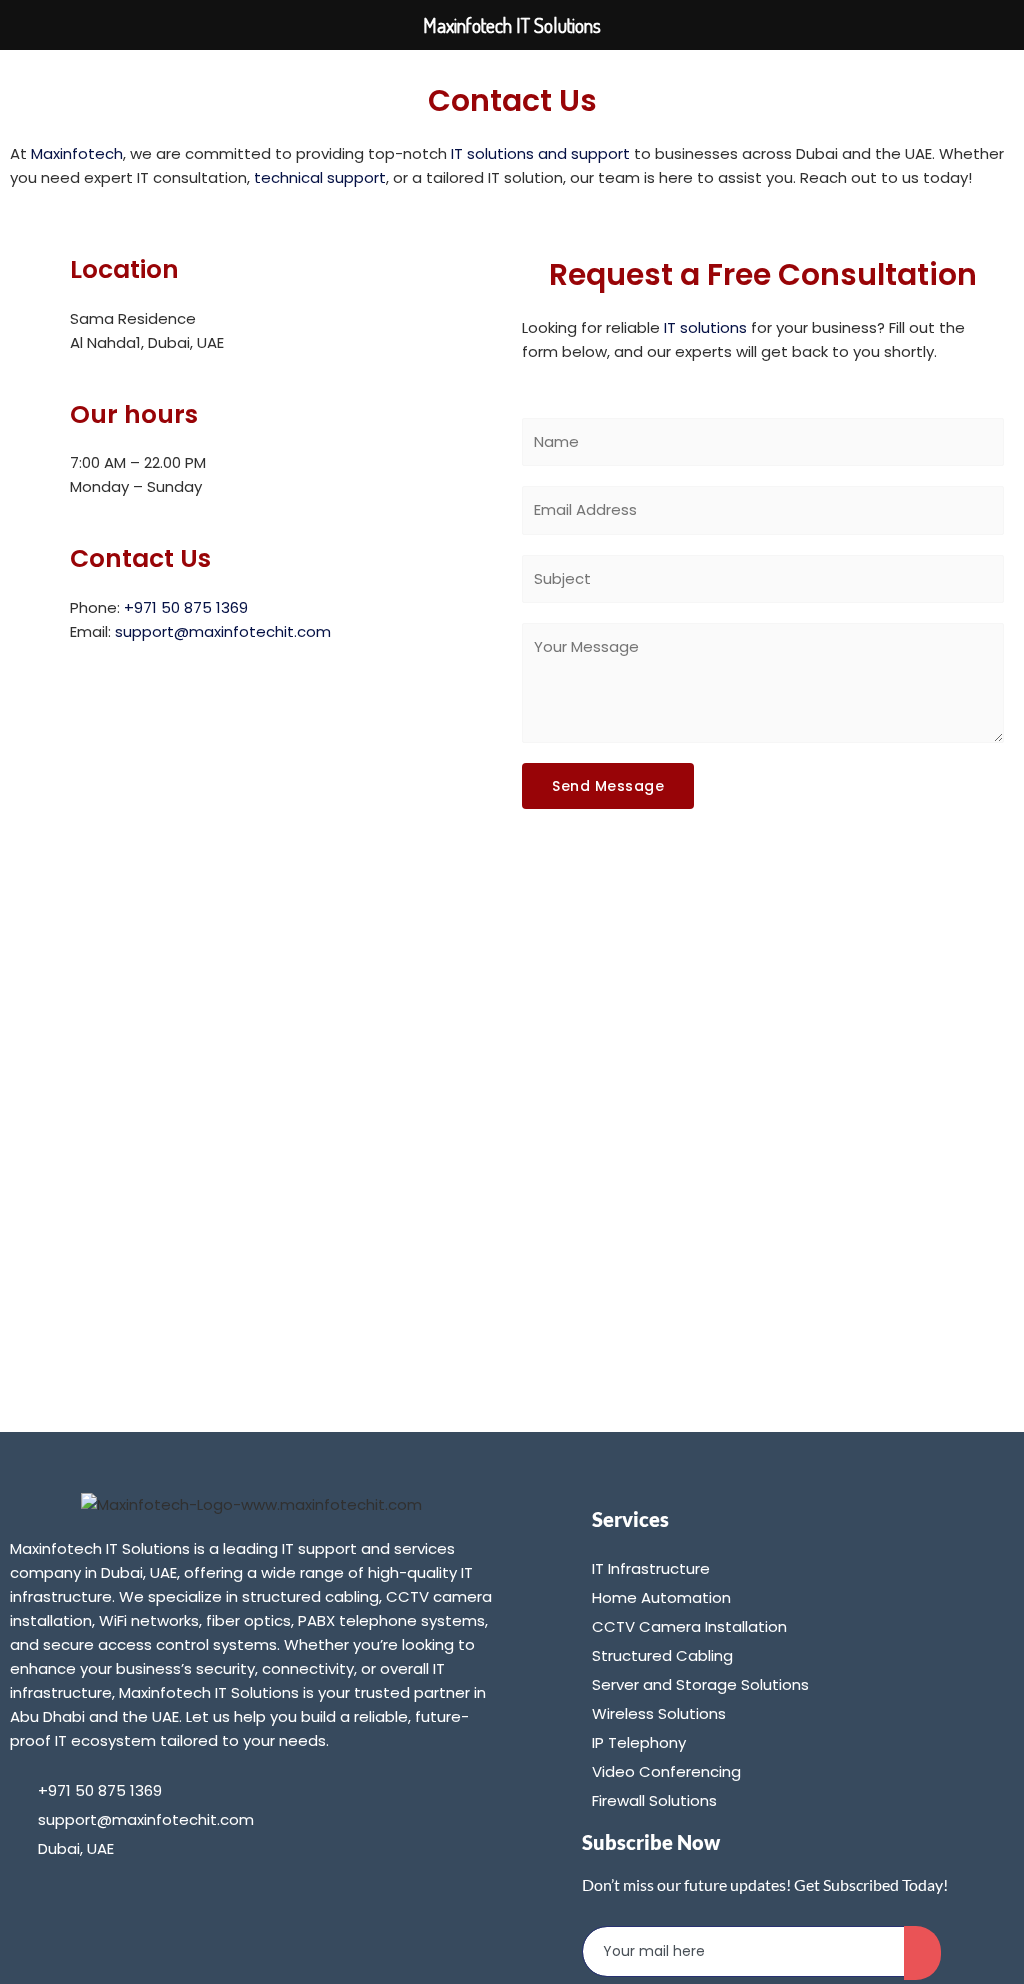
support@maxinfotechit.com (223, 631)
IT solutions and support (540, 153)
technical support (320, 177)
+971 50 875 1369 (186, 607)
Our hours (134, 414)
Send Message (608, 786)
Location (124, 269)
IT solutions (705, 327)
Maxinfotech (77, 153)
